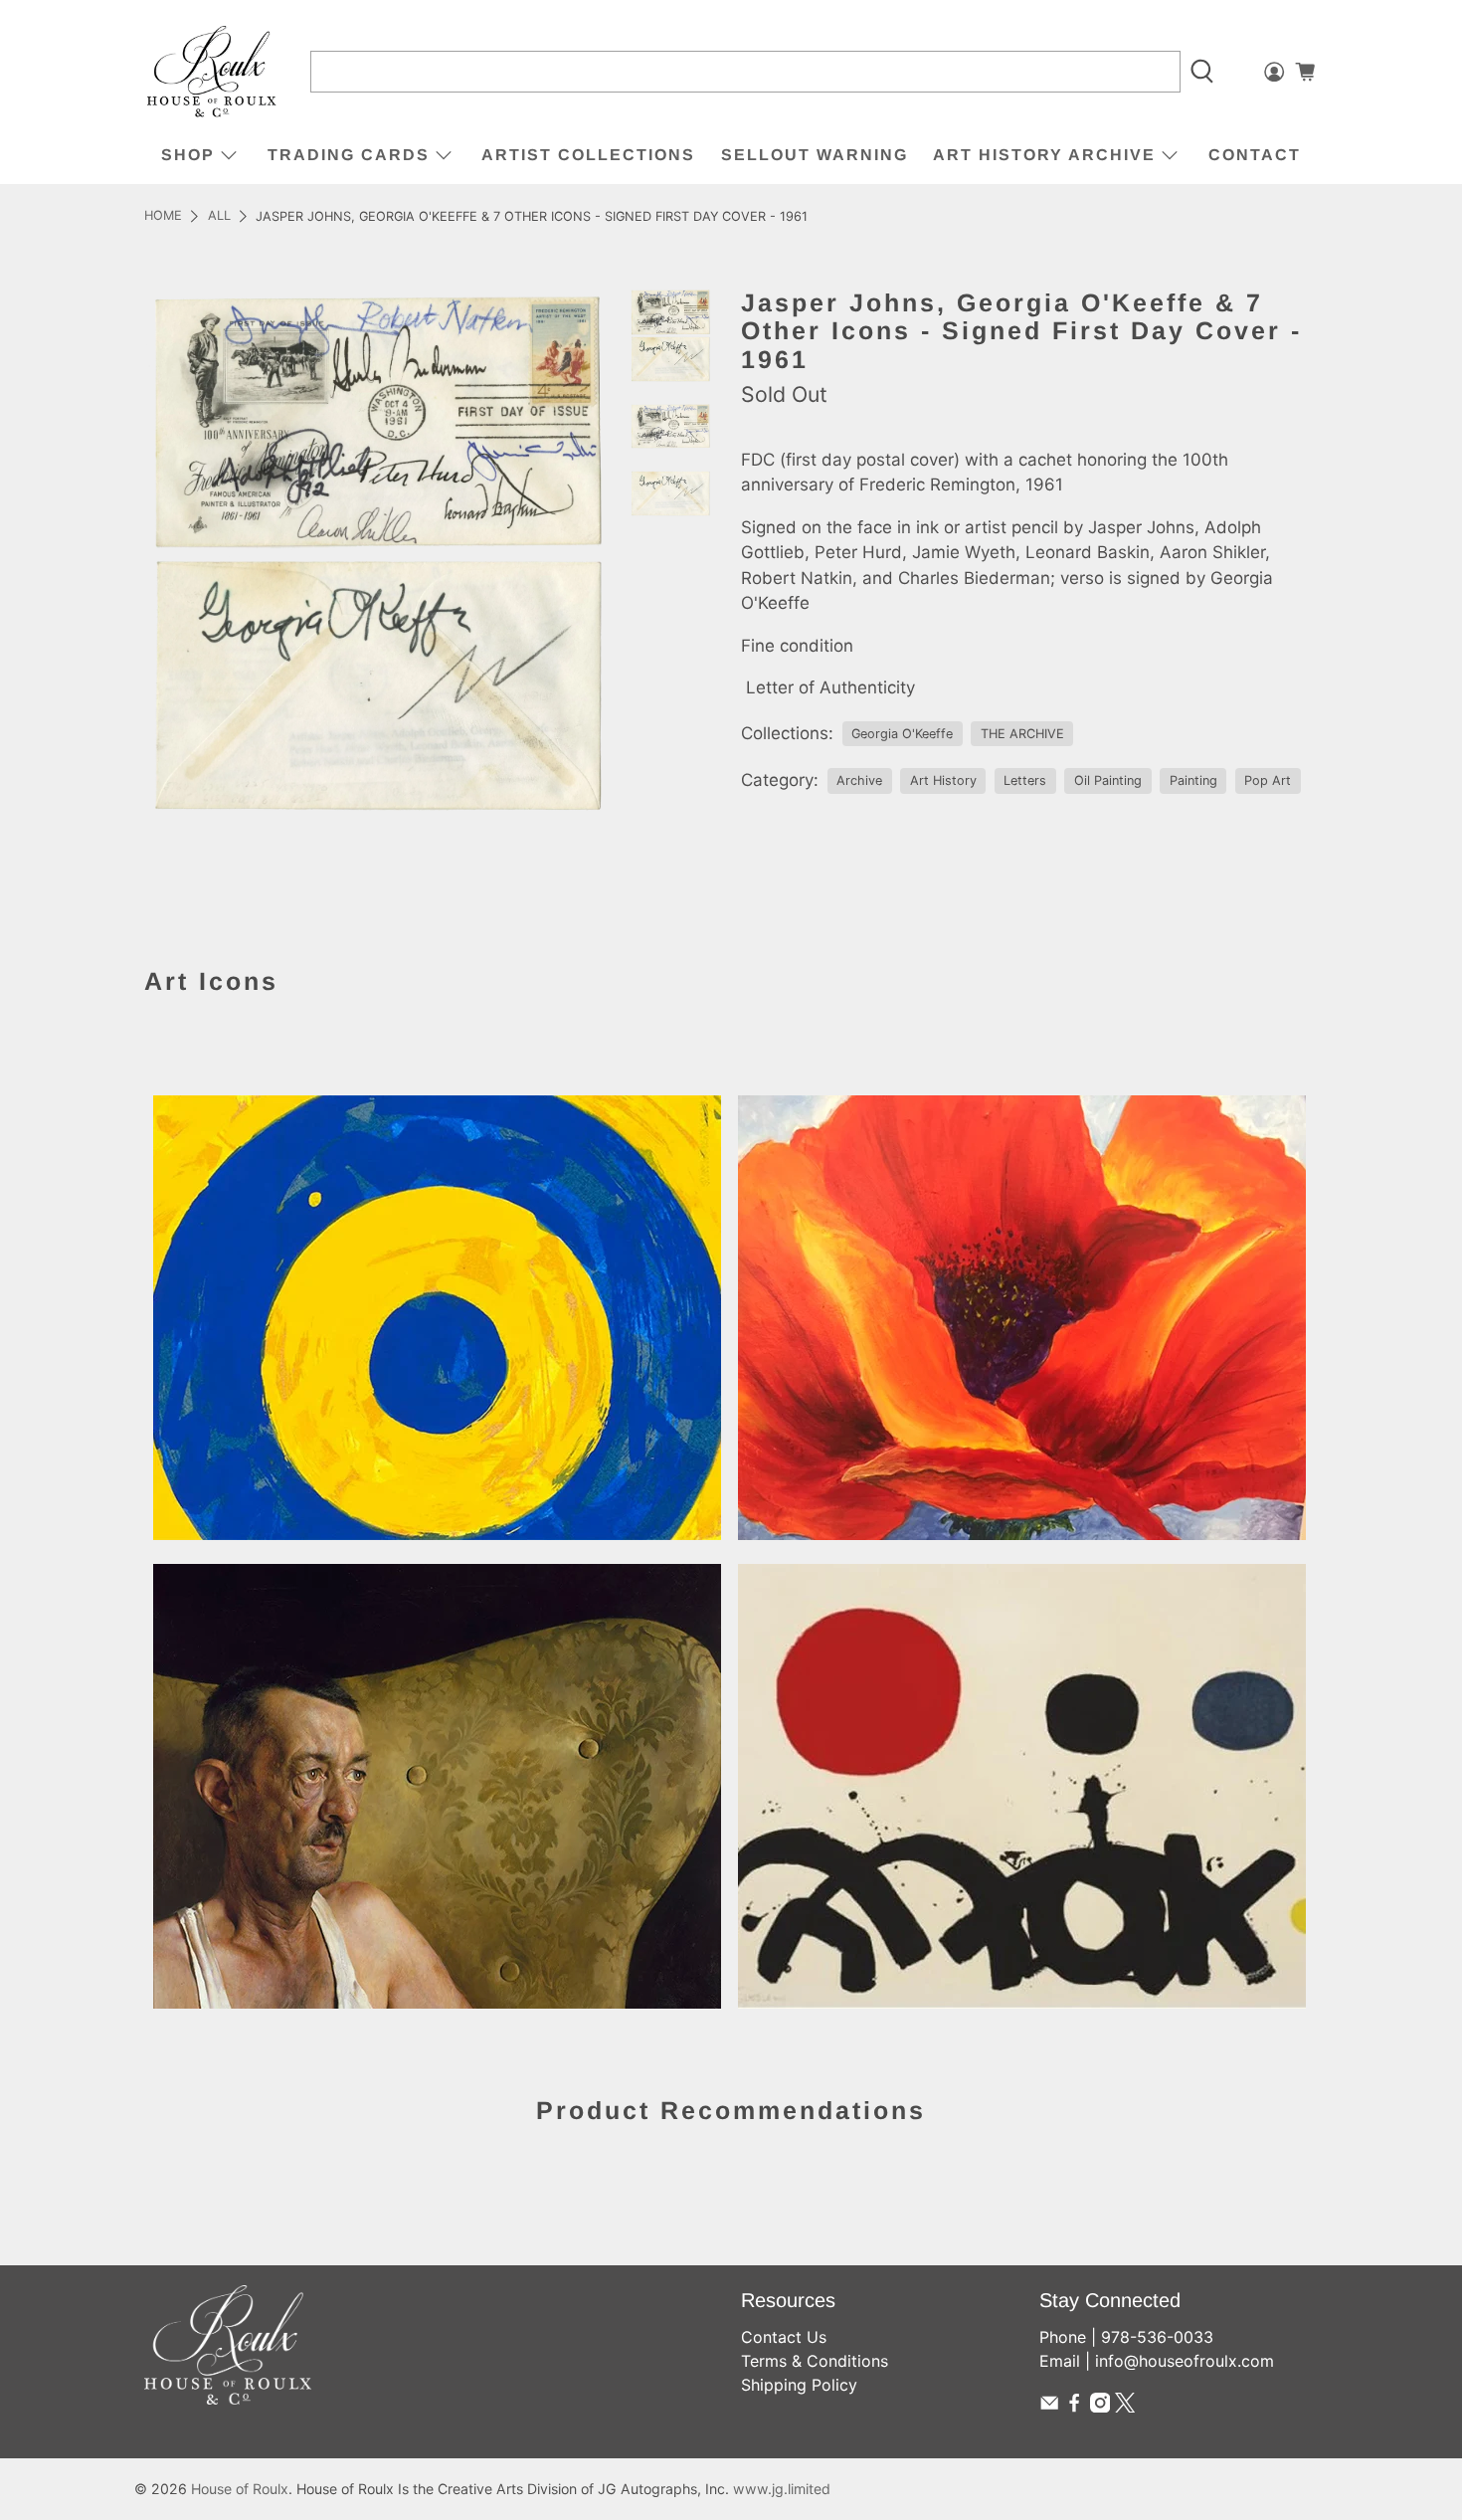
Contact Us (784, 2337)
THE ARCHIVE (1022, 734)
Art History (943, 780)
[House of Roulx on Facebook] (1074, 2407)
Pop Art (1268, 780)
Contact (1255, 155)
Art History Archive (1044, 155)
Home (163, 216)
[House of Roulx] (212, 72)
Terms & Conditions (815, 2361)
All (219, 216)
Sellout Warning (815, 155)
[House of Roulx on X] (1125, 2407)
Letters (1025, 780)
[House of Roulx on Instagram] (1100, 2407)
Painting (1193, 780)
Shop (188, 155)
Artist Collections (588, 155)
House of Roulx (240, 2489)
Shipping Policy (799, 2385)
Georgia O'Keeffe (902, 734)
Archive (859, 780)
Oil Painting (1108, 780)
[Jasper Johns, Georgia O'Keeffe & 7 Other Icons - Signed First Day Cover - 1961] (377, 554)
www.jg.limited (782, 2489)
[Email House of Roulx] (1049, 2407)
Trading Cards (349, 155)
